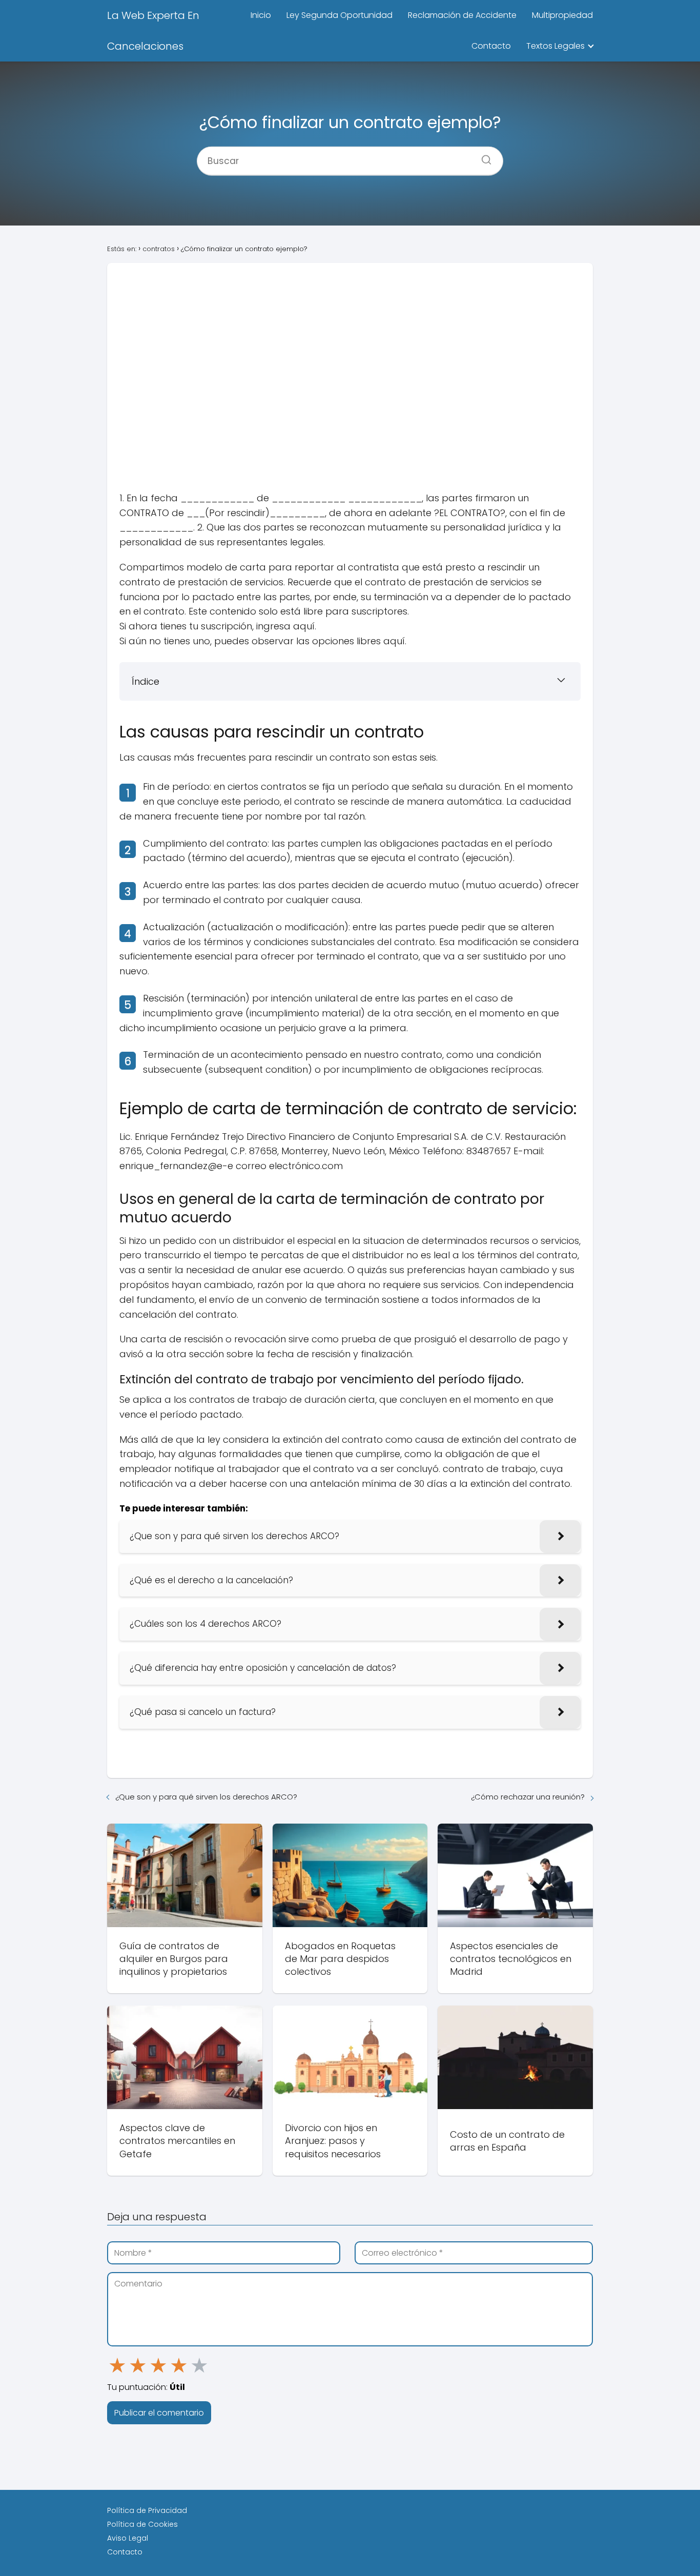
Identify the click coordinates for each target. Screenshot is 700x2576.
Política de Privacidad (147, 2510)
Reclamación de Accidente (462, 15)
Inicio (261, 15)
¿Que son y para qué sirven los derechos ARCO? (206, 1797)
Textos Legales (555, 46)
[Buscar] (483, 156)
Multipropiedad (562, 15)
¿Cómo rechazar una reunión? (528, 1797)
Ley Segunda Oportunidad (339, 15)
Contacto (491, 46)
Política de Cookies (142, 2524)
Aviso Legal (128, 2538)
